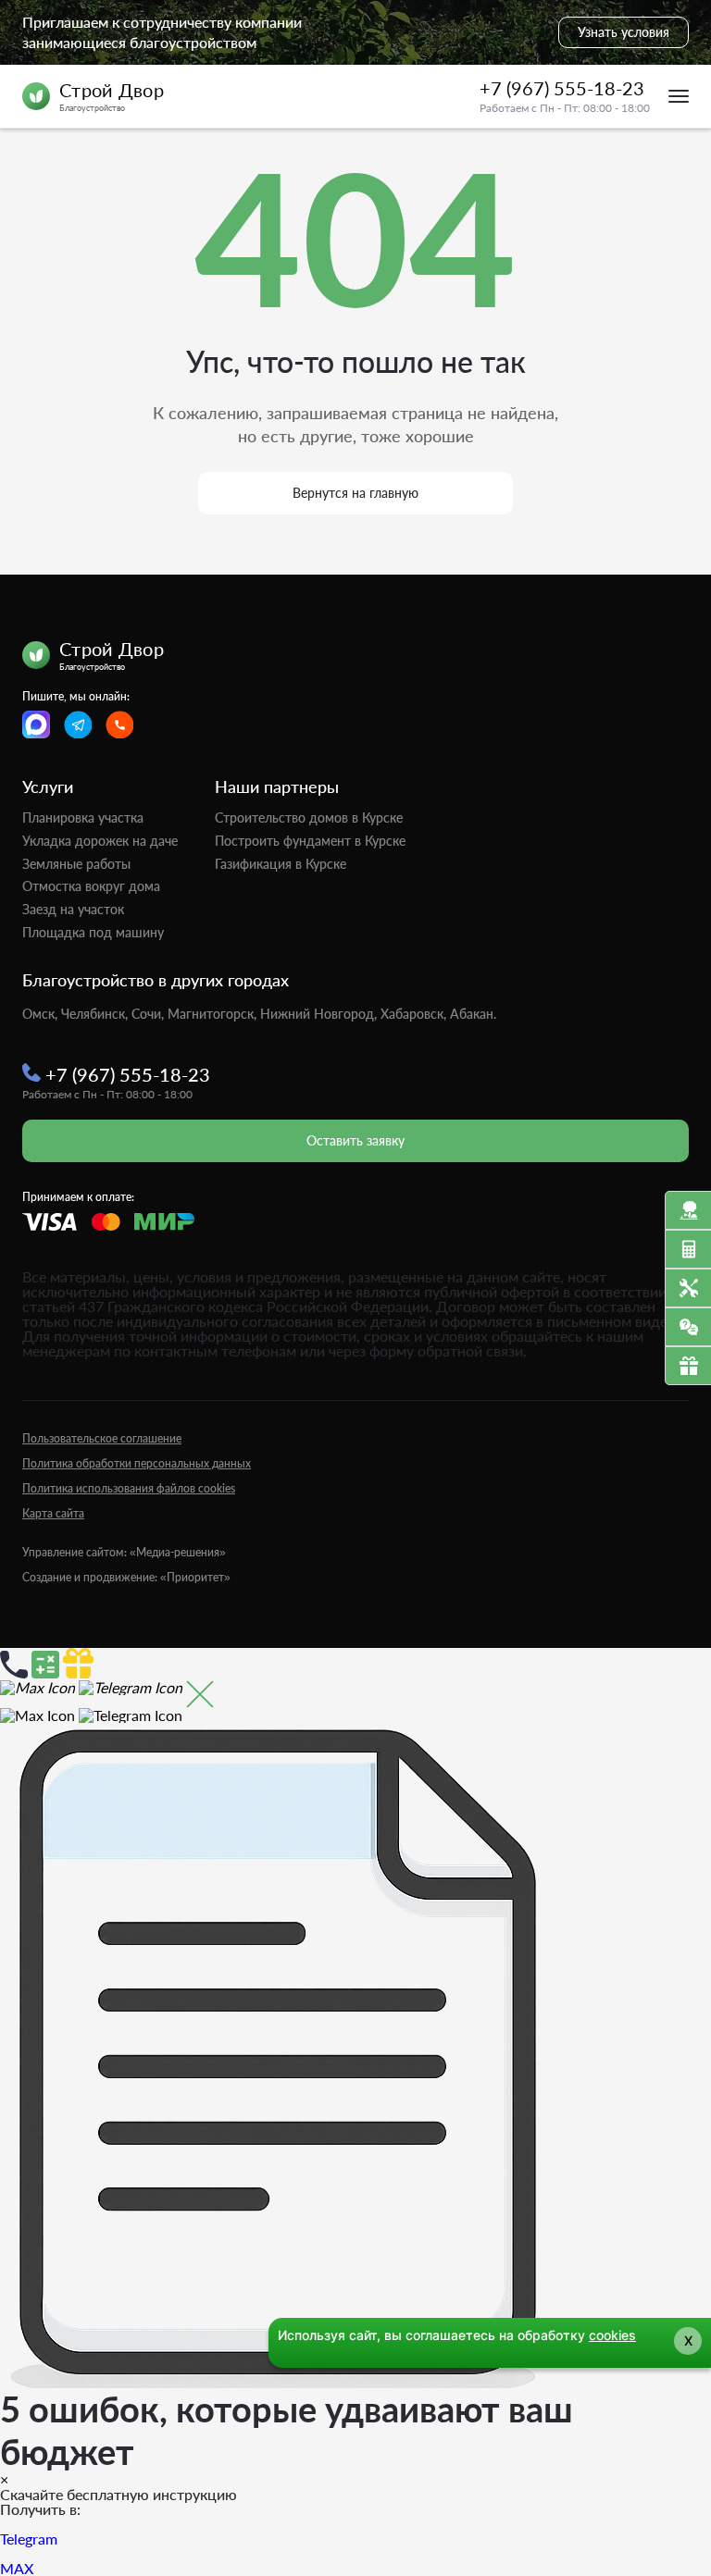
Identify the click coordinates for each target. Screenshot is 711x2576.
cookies (612, 2335)
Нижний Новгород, (318, 1014)
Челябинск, (94, 1014)
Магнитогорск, (212, 1014)
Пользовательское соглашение (102, 1438)
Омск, (40, 1014)
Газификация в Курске (281, 864)
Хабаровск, (413, 1014)
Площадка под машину (93, 932)
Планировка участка (83, 817)
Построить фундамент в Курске (310, 841)
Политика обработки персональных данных (137, 1463)
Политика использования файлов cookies (129, 1488)
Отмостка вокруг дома (91, 886)
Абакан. (473, 1014)
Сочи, (148, 1014)
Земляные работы (76, 864)
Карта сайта (53, 1513)
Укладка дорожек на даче (100, 841)
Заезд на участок (73, 909)
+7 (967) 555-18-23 (562, 88)
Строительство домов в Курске (309, 817)
